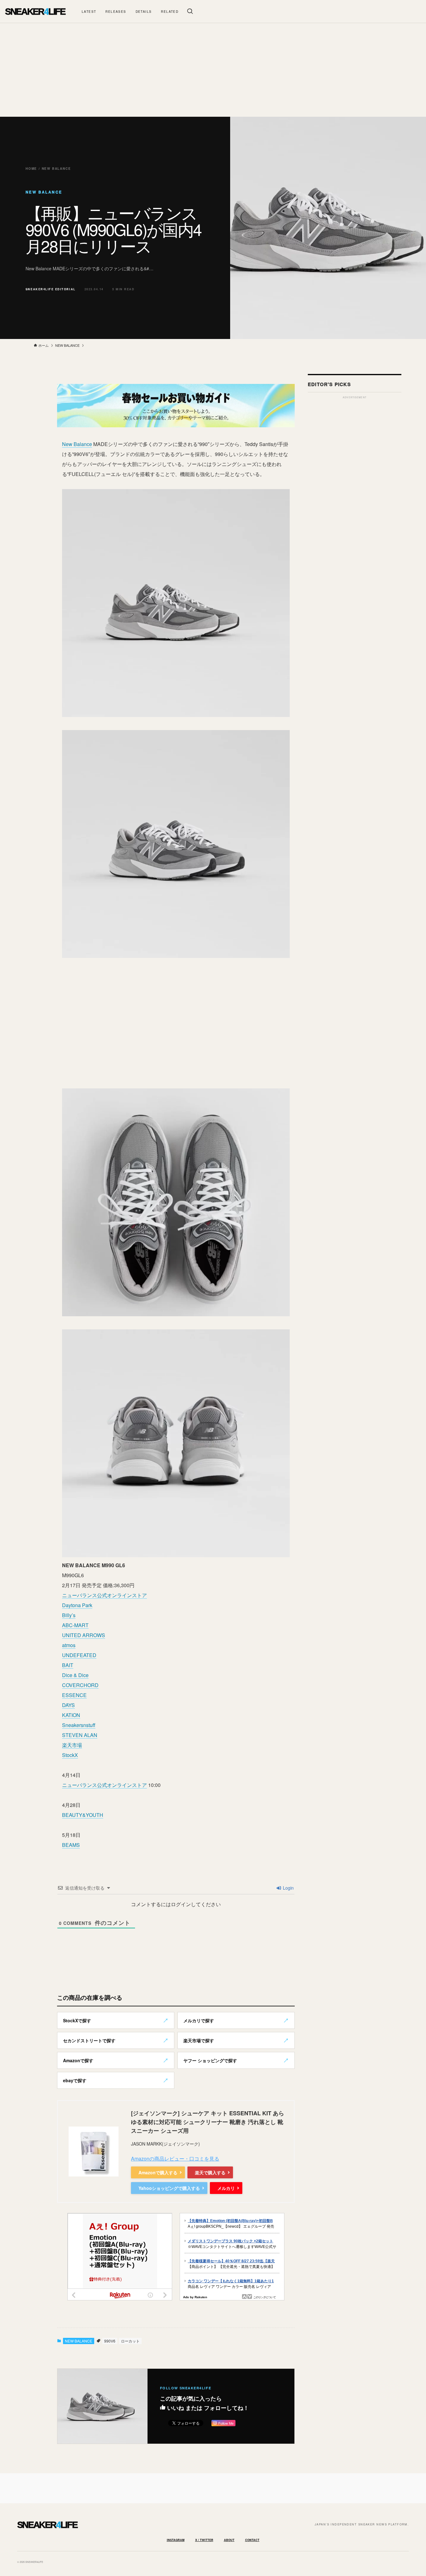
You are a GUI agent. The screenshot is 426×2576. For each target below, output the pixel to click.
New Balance (77, 444)
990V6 (110, 2341)
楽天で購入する (210, 2172)
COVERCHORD (80, 1685)
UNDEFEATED (79, 1655)
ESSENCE (74, 1695)
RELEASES (116, 12)
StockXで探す (77, 2020)
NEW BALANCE (79, 2341)
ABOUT (229, 2540)
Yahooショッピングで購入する (169, 2188)
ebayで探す (75, 2080)
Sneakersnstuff (79, 1725)
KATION (71, 1715)
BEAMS (71, 1845)
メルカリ (226, 2188)
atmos (69, 1645)
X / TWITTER (204, 2540)
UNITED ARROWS (84, 1635)
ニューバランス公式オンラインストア (104, 1595)
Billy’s (69, 1615)
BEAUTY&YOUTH (83, 1815)
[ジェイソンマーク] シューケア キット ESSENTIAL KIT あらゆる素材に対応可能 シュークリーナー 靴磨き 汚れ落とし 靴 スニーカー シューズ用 (208, 2122)
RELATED (170, 12)
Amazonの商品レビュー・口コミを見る (175, 2159)
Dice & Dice (75, 1675)
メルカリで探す (199, 2020)
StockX (70, 1755)
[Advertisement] (213, 70)
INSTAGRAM (176, 2540)
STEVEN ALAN (80, 1735)
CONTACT (252, 2540)
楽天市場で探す (199, 2040)
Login (288, 1888)
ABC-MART (75, 1625)
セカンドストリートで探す (89, 2040)
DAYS (68, 1705)
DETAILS (144, 12)
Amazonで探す (78, 2060)
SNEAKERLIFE (35, 11)
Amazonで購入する (158, 2172)
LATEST (89, 12)
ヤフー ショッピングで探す (210, 2060)
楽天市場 (72, 1745)
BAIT (68, 1665)
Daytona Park (77, 1605)
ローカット (130, 2341)
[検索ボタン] (190, 11)
